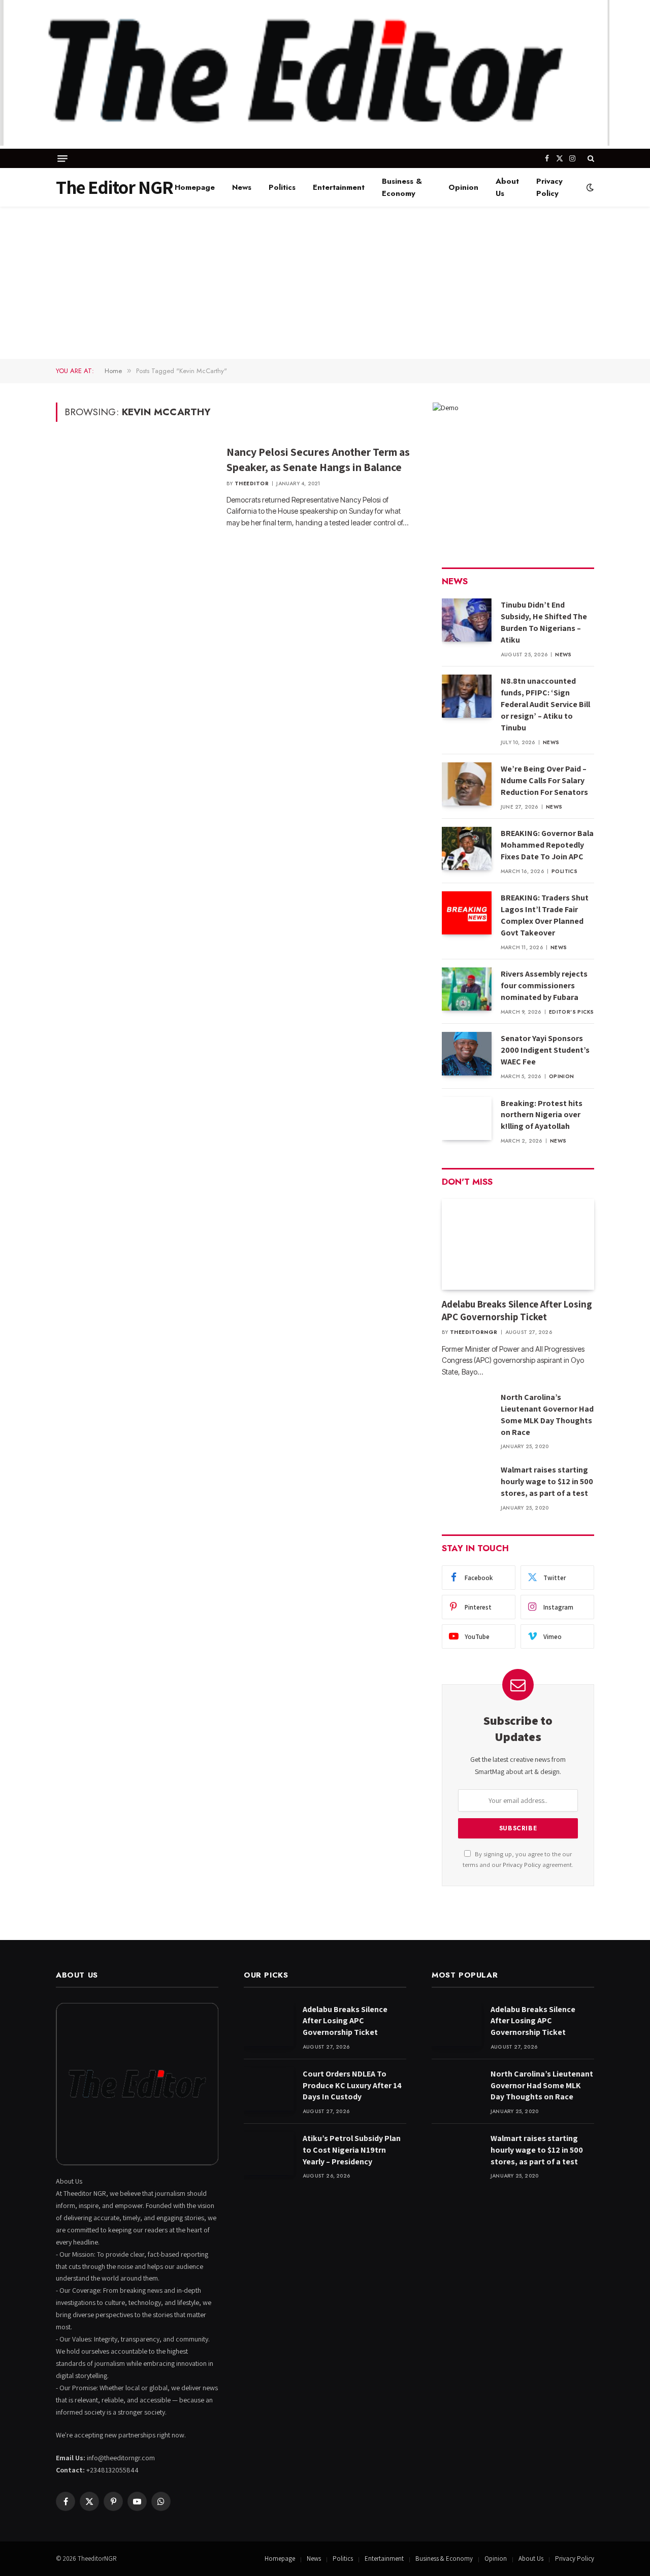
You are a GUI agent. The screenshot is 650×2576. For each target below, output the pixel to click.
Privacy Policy (549, 187)
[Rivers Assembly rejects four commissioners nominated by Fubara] (467, 989)
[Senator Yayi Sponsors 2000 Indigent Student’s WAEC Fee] (467, 1053)
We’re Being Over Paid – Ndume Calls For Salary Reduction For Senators (544, 780)
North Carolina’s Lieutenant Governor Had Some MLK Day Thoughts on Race (547, 1415)
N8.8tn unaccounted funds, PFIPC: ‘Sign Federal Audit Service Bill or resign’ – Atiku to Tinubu (545, 704)
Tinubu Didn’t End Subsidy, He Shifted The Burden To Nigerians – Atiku (544, 622)
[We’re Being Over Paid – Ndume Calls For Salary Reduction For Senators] (467, 784)
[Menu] (62, 159)
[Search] (590, 158)
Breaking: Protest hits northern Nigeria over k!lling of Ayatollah (542, 1115)
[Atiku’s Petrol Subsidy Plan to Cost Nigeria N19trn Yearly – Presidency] (269, 2153)
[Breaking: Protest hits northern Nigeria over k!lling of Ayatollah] (467, 1118)
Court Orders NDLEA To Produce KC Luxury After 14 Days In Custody (352, 2085)
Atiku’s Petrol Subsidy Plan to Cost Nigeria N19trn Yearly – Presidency (352, 2150)
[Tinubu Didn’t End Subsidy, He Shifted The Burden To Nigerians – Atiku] (467, 620)
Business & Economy (402, 187)
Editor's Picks (572, 1012)
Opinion (463, 187)
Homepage (195, 187)
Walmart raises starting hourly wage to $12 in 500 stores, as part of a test (547, 1481)
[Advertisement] (325, 283)
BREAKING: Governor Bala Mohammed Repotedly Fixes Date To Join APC (547, 845)
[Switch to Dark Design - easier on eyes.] (589, 187)
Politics (282, 187)
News (242, 187)
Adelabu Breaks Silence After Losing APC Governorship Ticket (517, 1311)
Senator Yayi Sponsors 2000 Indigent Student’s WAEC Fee (545, 1050)
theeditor (252, 483)
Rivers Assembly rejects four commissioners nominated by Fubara (544, 985)
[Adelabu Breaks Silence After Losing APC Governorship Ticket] (518, 1244)
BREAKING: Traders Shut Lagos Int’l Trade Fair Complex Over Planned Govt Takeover (545, 915)
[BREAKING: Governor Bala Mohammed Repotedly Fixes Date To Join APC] (467, 848)
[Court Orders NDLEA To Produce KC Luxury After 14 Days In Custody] (269, 2089)
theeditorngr (474, 1332)
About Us (507, 187)
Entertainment (339, 187)
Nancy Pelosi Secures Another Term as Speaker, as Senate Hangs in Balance (318, 459)
